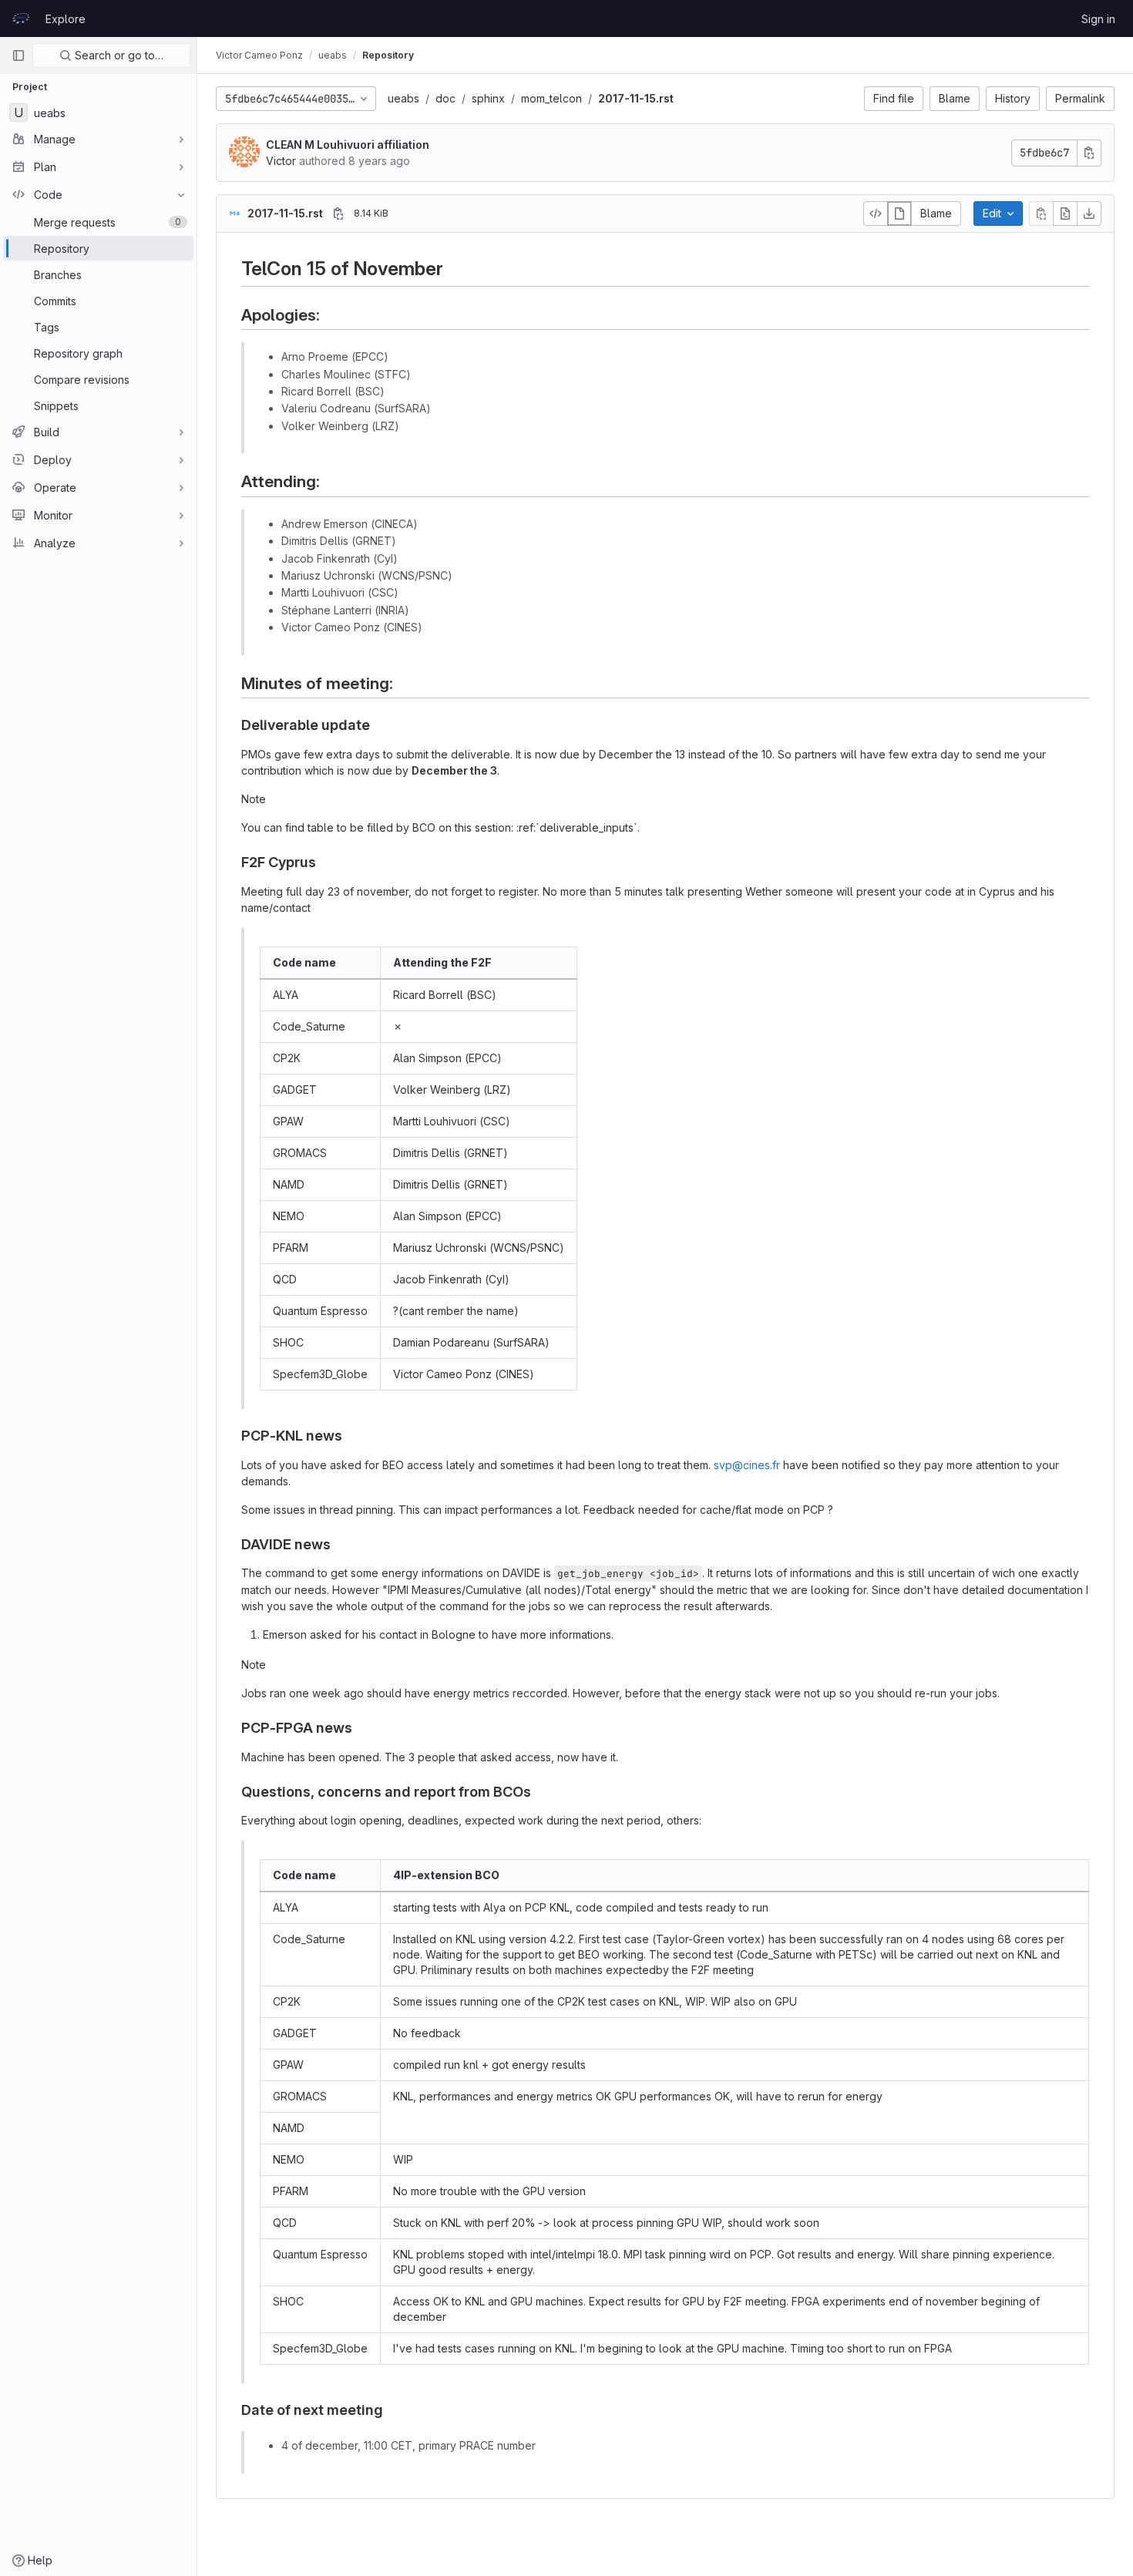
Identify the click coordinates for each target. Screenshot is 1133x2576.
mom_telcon (551, 98)
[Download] (1089, 214)
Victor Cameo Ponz (259, 55)
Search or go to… (118, 55)
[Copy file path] (338, 214)
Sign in (1098, 19)
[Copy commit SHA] (1089, 153)
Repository (388, 55)
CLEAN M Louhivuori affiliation (348, 145)
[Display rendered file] (899, 214)
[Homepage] (21, 18)
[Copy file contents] (1041, 214)
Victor (281, 161)
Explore (66, 19)
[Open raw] (1065, 214)
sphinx (488, 98)
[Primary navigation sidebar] (18, 55)
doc (445, 98)
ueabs (403, 98)
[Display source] (876, 214)
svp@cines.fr (747, 1465)
